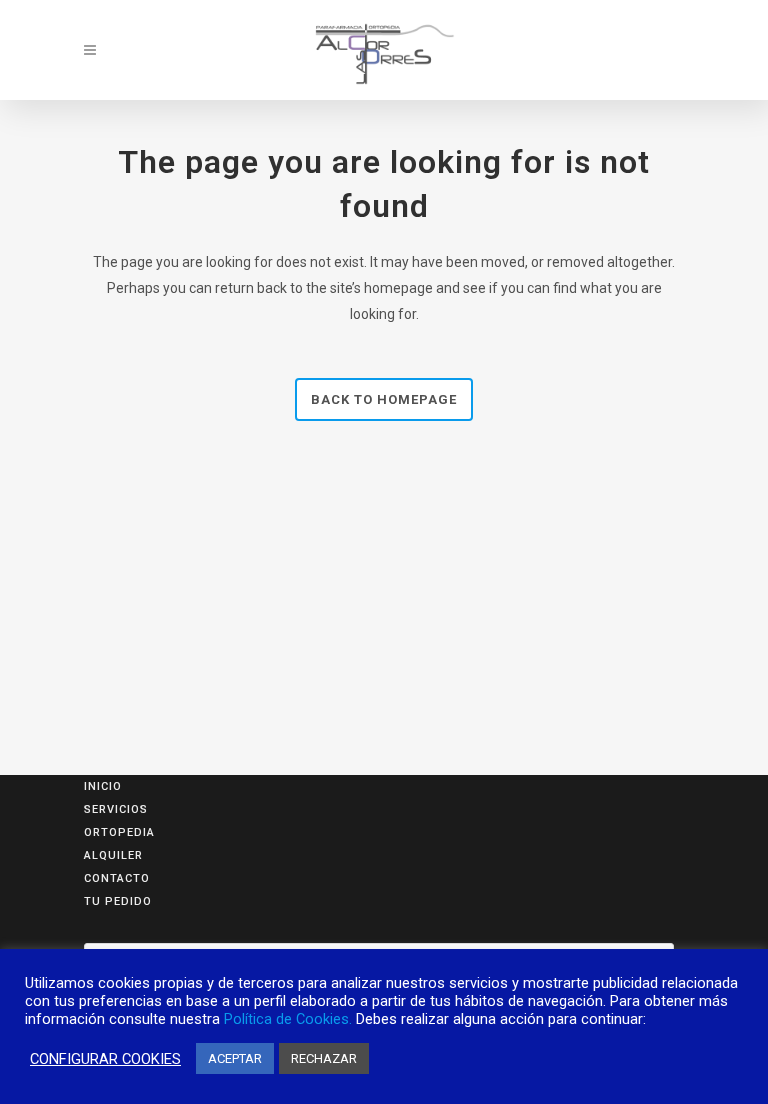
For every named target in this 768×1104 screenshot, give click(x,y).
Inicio (103, 786)
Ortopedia (119, 832)
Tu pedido (118, 901)
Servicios (116, 809)
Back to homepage (384, 399)
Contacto (117, 878)
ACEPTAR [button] (235, 1058)
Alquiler (113, 855)
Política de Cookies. (288, 1019)
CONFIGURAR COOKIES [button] (105, 1059)
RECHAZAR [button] (324, 1058)
